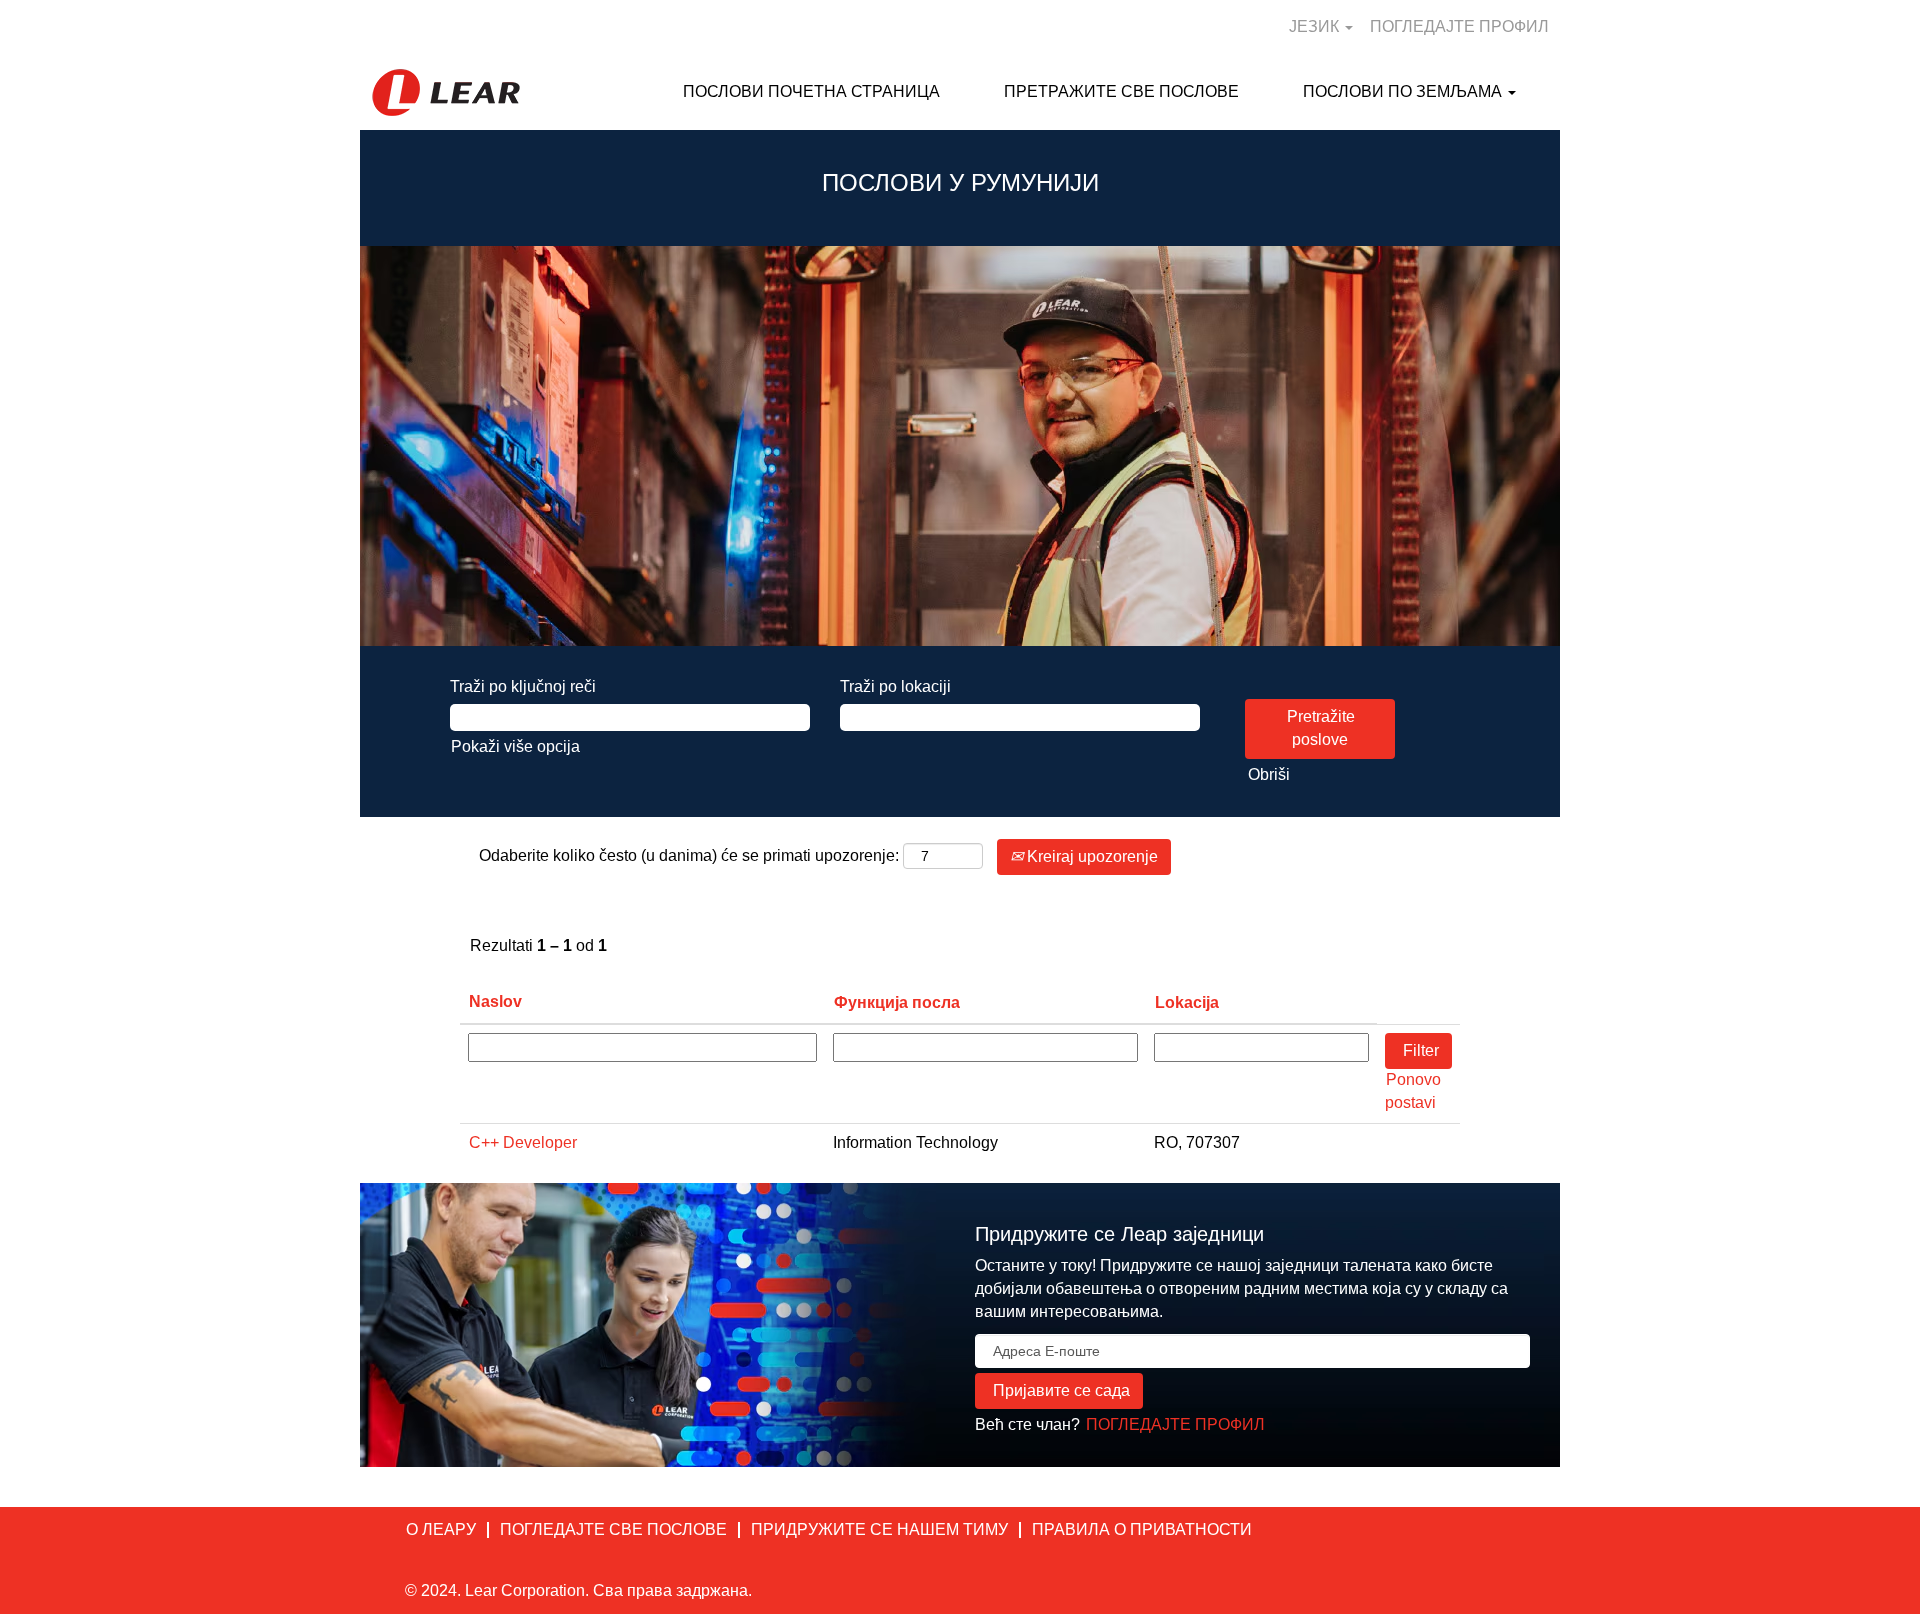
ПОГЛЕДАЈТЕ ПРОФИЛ (1459, 26)
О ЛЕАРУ (441, 1529)
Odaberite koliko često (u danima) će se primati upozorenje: (689, 855)
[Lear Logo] (446, 92)
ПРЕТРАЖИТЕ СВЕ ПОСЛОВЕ (1121, 91)
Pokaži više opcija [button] (515, 746)
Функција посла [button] (897, 1002)
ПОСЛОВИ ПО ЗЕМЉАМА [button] (1404, 91)
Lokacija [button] (1187, 1002)
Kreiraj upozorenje (1090, 856)
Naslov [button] (495, 1001)
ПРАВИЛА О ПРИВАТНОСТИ (1142, 1529)
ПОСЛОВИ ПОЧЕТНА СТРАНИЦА (811, 91)
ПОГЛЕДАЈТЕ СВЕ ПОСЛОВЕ (613, 1529)
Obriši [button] (1269, 774)
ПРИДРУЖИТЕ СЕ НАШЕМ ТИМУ (879, 1529)
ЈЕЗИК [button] (1316, 26)
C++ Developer (523, 1142)
